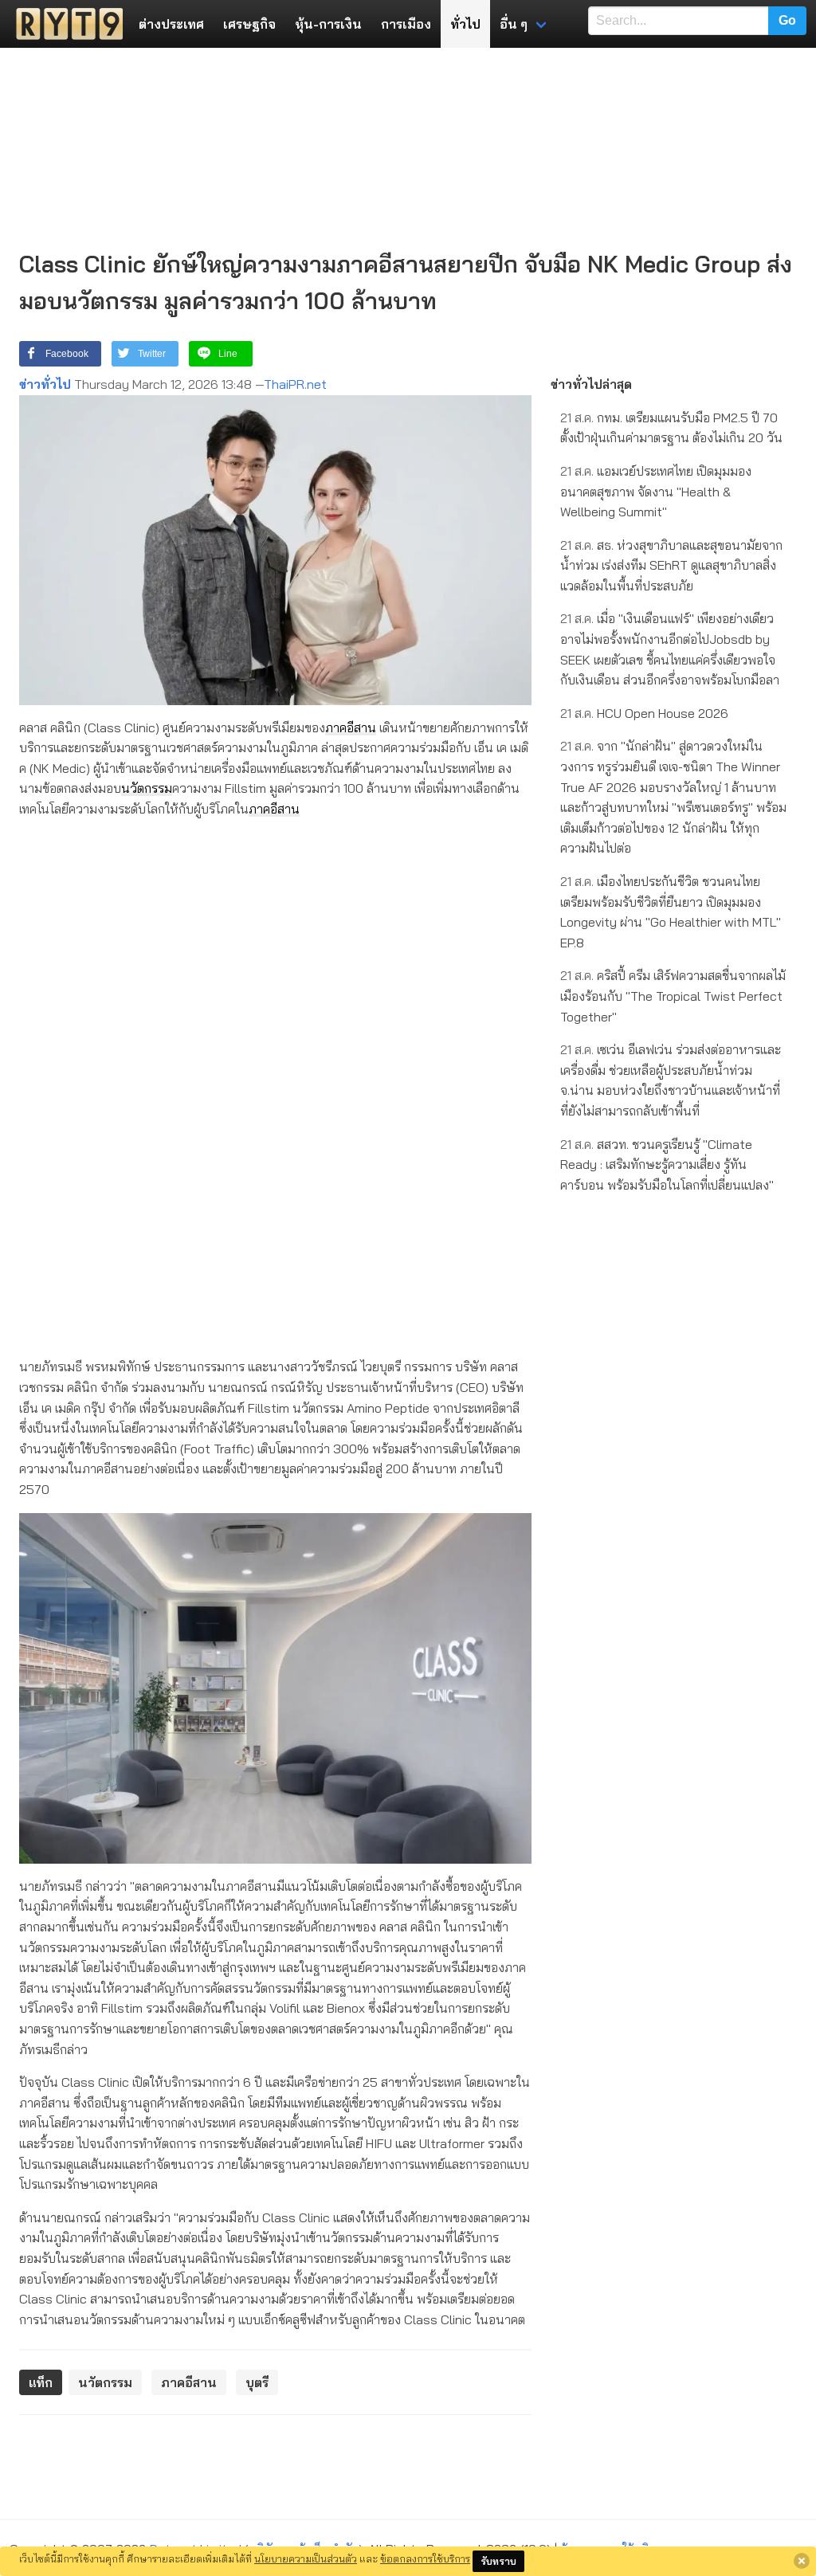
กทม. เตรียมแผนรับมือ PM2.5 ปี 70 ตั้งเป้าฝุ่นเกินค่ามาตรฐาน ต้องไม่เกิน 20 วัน (671, 428)
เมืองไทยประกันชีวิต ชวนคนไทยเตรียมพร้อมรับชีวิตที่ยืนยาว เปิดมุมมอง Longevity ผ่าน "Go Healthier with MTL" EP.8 (671, 912)
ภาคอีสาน (351, 727)
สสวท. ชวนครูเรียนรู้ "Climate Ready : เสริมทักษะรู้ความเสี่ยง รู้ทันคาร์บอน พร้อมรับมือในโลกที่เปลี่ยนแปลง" (667, 1164)
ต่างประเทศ (171, 24)
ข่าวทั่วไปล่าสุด (591, 384)
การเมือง (406, 24)
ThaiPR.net (295, 384)
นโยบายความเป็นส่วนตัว (306, 2558)
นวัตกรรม (147, 788)
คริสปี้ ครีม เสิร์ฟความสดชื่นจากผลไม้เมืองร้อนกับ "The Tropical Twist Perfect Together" (673, 996)
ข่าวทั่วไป (45, 384)
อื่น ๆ (514, 24)
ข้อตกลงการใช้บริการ (425, 2558)
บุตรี (257, 2382)
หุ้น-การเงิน (328, 24)
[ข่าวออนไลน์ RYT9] (65, 24)
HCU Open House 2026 (644, 713)
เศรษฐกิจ (249, 24)
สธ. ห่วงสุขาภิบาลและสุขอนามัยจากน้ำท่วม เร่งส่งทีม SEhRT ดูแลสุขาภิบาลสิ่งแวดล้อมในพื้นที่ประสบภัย (671, 565)
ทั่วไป (465, 24)
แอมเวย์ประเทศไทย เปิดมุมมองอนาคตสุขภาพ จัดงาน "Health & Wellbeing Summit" (656, 491)
